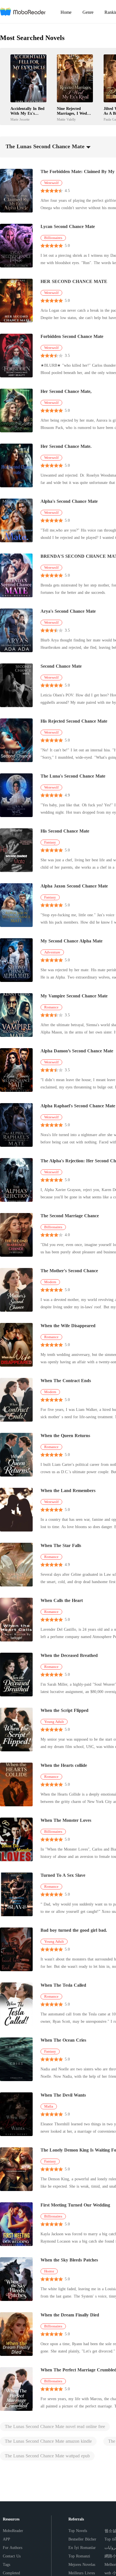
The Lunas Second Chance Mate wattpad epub (47, 2456)
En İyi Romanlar (82, 2548)
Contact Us (12, 2556)
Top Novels (78, 2531)
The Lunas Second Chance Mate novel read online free (55, 2426)
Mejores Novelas (82, 2565)
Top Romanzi (79, 2556)
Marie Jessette (20, 119)
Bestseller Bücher (82, 2539)
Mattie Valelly (66, 119)
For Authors (13, 2548)
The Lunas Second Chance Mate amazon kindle (48, 2441)
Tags (6, 2565)
